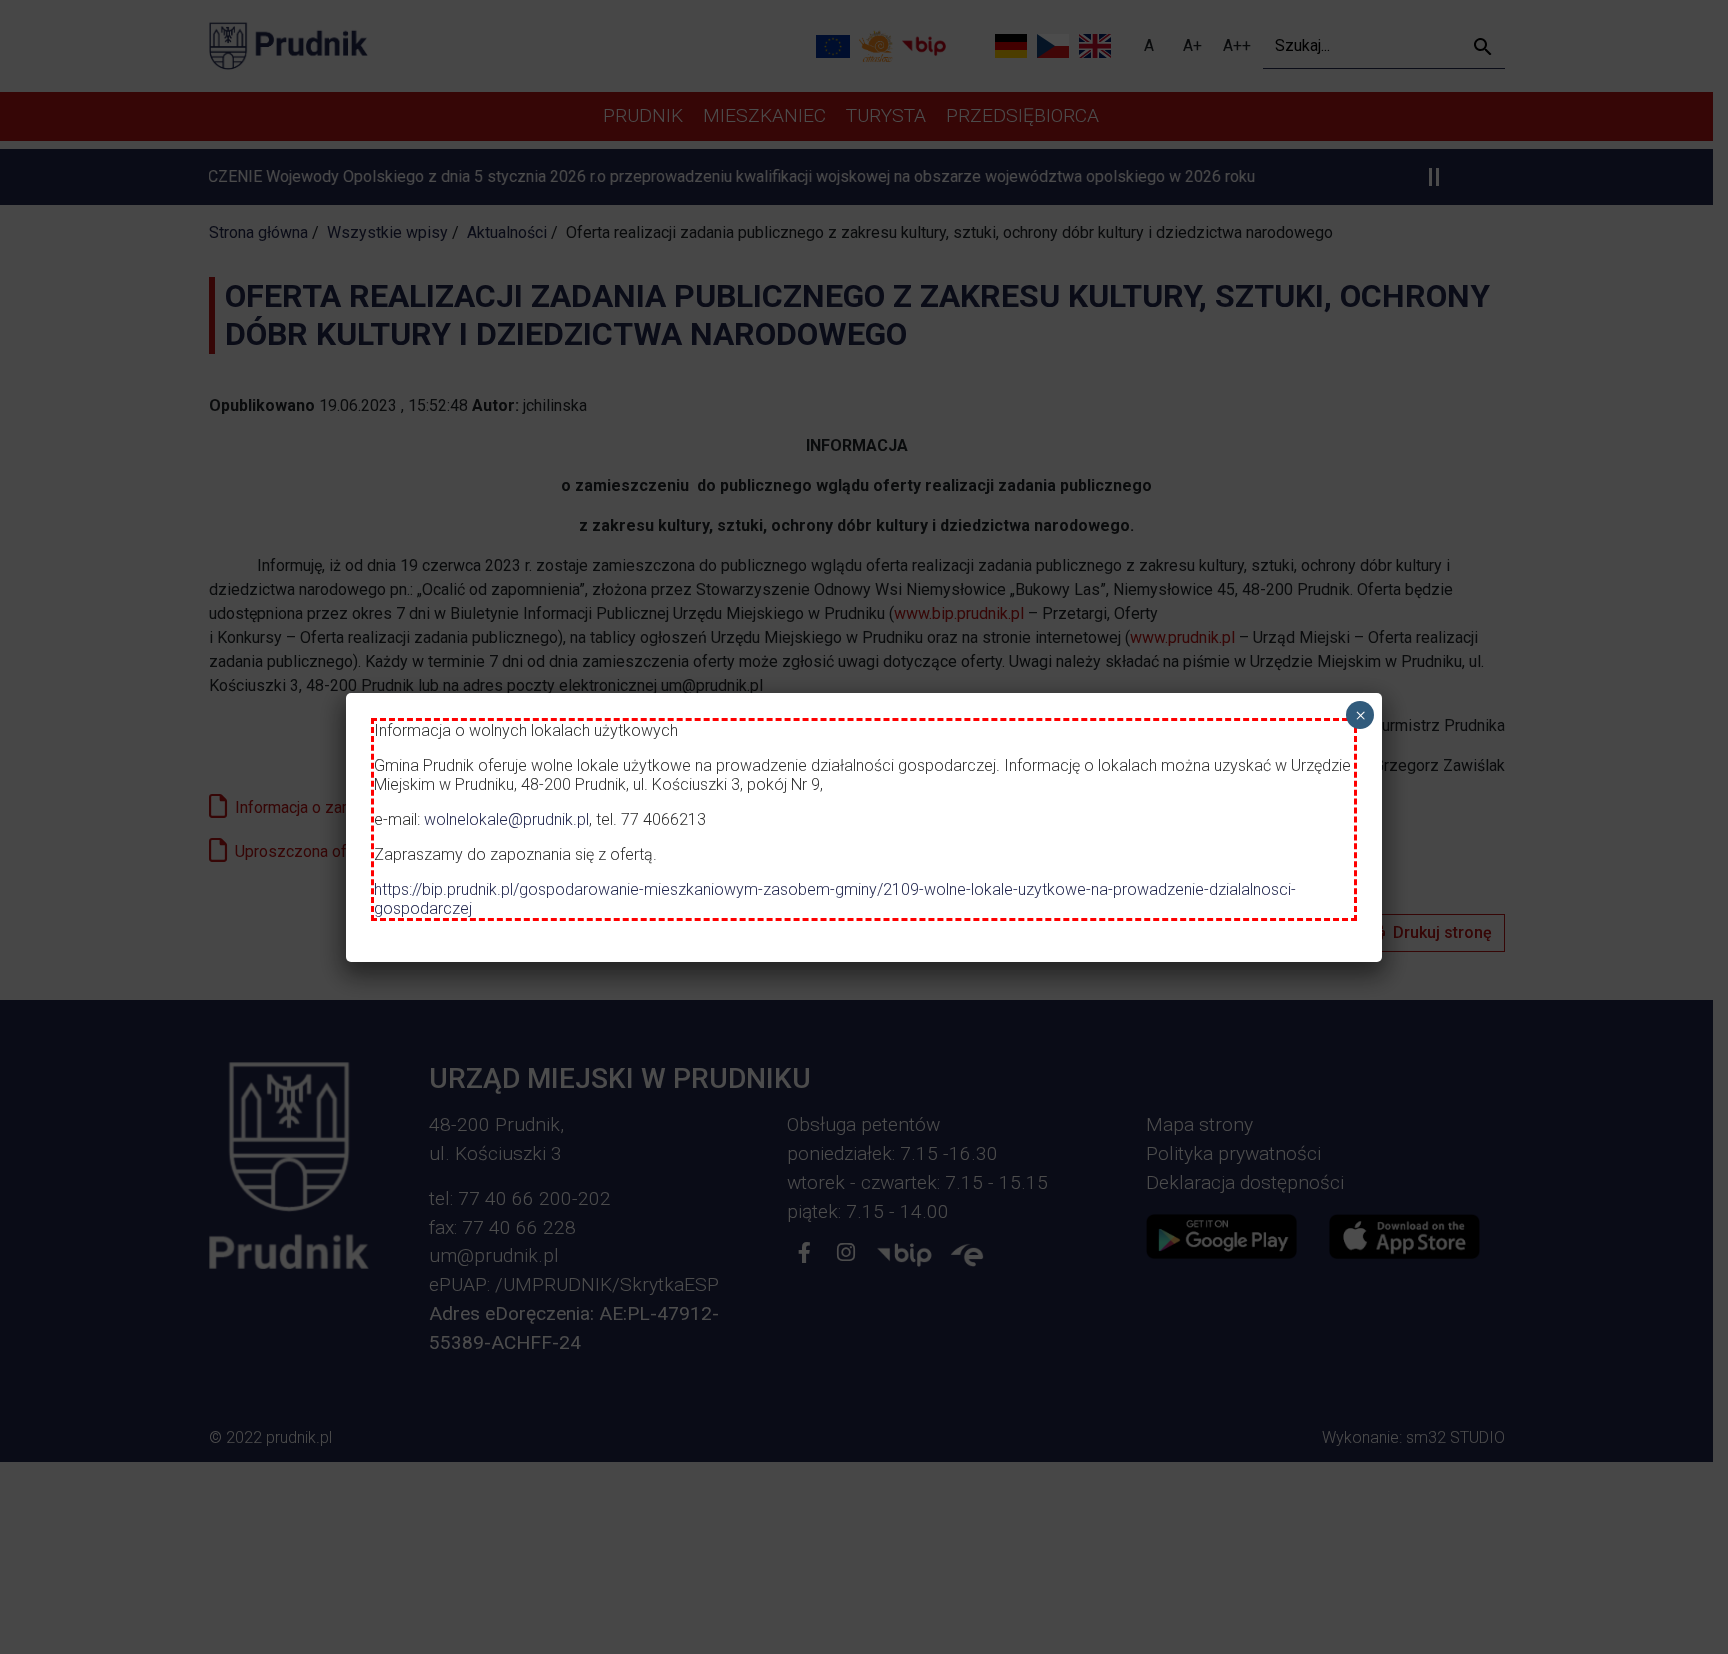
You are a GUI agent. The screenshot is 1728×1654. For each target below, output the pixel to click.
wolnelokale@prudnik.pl (506, 819)
